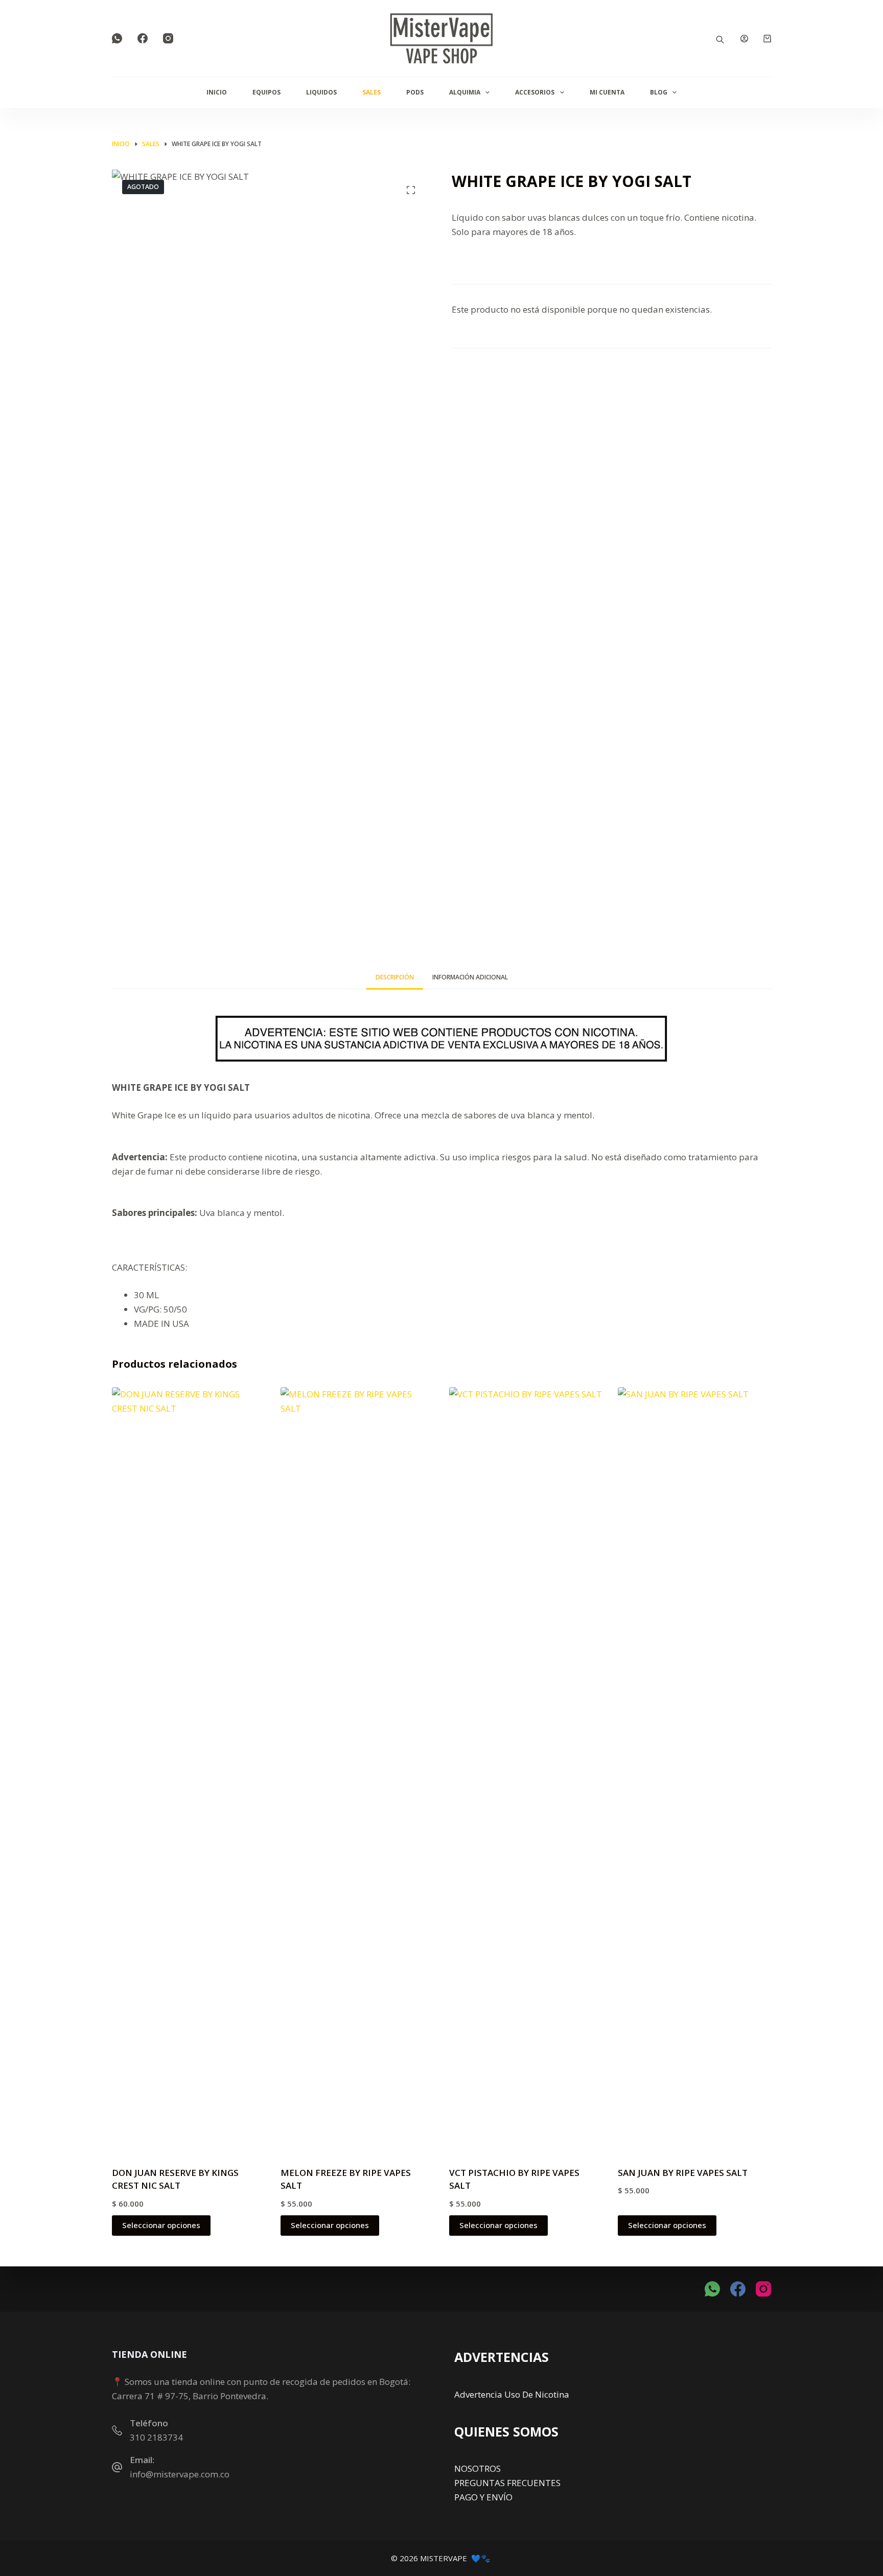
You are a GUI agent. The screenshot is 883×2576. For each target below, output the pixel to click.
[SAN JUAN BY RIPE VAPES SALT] (694, 1770)
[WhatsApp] (117, 38)
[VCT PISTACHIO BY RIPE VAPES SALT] (526, 1770)
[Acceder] (744, 39)
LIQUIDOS (321, 92)
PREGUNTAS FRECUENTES (507, 2483)
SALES (371, 92)
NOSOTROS (478, 2468)
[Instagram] (168, 38)
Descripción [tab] (395, 977)
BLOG (659, 92)
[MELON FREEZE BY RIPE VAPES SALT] (357, 1770)
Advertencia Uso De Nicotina (512, 2394)
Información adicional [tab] (470, 977)
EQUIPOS (266, 92)
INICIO (217, 92)
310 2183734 (156, 2437)
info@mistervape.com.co (180, 2474)
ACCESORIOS (535, 92)
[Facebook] (143, 38)
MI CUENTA (607, 92)
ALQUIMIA (465, 92)
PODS (415, 92)
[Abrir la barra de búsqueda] (720, 39)
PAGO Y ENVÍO (483, 2497)
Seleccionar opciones (161, 2225)
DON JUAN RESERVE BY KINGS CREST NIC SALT (175, 2179)
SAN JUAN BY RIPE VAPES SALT (683, 2173)
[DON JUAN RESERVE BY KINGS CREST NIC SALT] (189, 1770)
